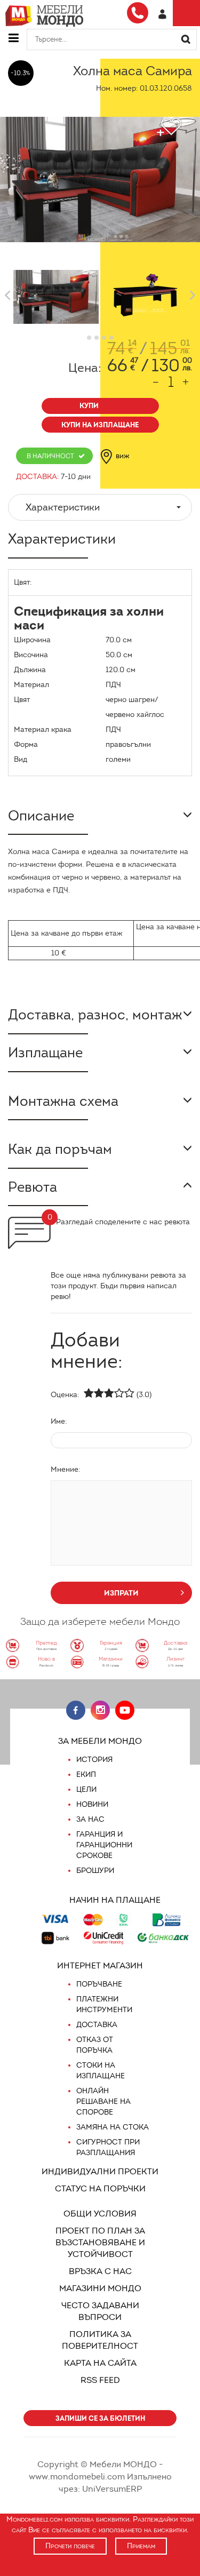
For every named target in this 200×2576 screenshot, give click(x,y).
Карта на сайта (100, 2363)
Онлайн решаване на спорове (103, 2102)
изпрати (121, 1593)
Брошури (95, 1871)
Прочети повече (70, 2546)
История (94, 1760)
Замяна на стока (113, 2127)
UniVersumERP (112, 2489)
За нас (90, 1819)
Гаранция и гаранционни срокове (104, 1845)
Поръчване (99, 1984)
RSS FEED (100, 2380)
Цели (86, 1789)
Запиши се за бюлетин (100, 2418)
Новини (92, 1804)
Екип (86, 1775)
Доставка (97, 2025)
